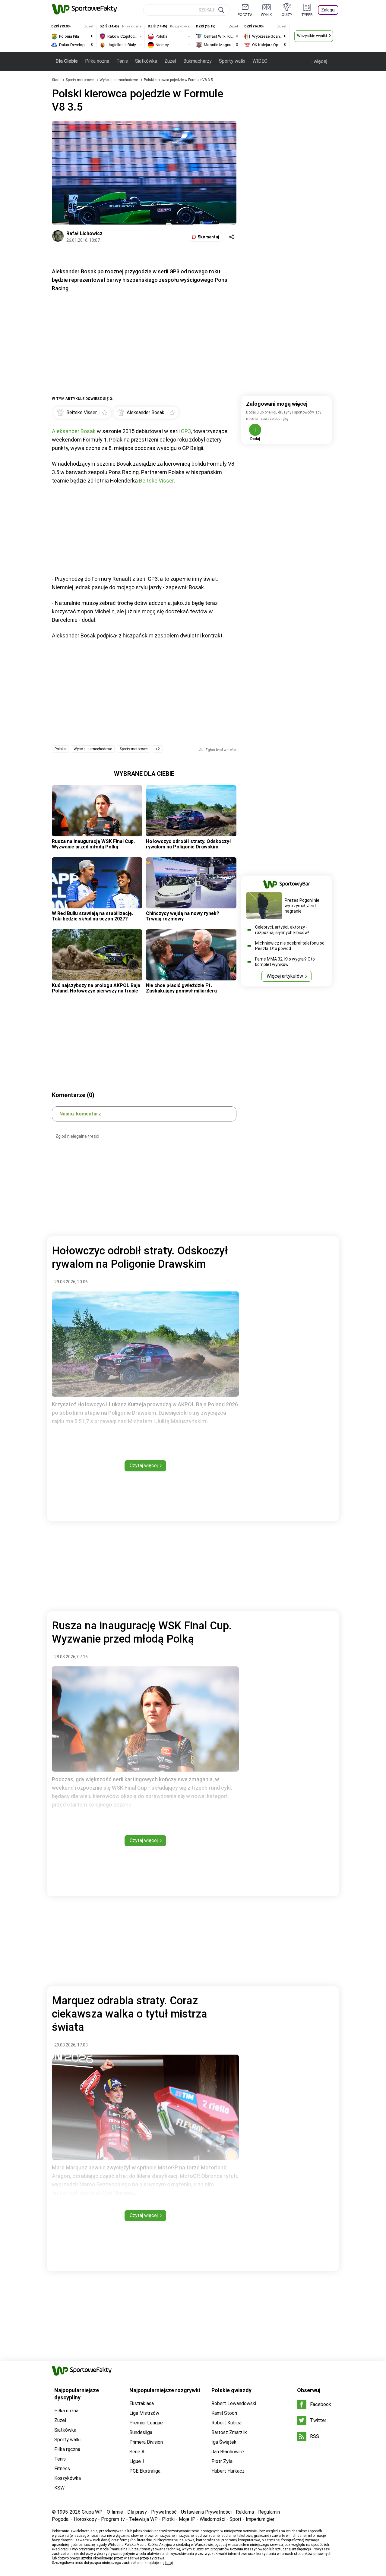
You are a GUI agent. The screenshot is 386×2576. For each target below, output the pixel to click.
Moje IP (187, 2519)
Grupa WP (92, 2512)
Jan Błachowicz (228, 2452)
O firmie (115, 2512)
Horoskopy (85, 2519)
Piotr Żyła (222, 2461)
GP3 (186, 431)
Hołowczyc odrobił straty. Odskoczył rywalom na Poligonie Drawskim (188, 844)
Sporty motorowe (80, 80)
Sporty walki (232, 61)
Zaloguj (328, 10)
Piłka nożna (97, 61)
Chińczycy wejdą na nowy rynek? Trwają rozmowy (183, 916)
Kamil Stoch (224, 2413)
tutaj (169, 2563)
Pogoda (60, 2519)
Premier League (146, 2423)
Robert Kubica (226, 2423)
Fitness (62, 2469)
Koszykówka (68, 2478)
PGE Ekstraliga (145, 2471)
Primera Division (146, 2442)
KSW (59, 2488)
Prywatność (164, 2512)
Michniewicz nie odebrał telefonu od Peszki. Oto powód (290, 946)
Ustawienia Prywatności (206, 2512)
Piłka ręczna (67, 2449)
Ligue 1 (137, 2461)
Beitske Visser (156, 481)
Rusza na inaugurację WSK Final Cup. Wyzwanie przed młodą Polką (93, 844)
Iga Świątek (224, 2442)
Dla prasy (137, 2512)
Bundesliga (141, 2432)
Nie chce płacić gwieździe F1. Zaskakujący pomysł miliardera (181, 988)
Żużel (170, 61)
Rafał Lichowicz (84, 233)
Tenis (122, 61)
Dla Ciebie (67, 61)
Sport (236, 2519)
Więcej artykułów (285, 976)
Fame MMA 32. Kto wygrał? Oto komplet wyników (285, 962)
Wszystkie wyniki (312, 36)
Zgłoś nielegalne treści (77, 1136)
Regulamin (269, 2512)
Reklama (245, 2512)
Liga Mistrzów (144, 2413)
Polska (60, 749)
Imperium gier (260, 2519)
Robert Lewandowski (234, 2403)
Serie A (137, 2452)
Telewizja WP (143, 2519)
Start (56, 80)
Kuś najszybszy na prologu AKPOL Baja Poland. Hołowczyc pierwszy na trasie (96, 988)
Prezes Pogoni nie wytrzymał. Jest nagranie (302, 906)
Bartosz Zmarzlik (229, 2432)
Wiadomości (212, 2519)
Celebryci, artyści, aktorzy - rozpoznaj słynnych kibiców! (282, 930)
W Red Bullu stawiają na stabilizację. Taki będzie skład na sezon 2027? (92, 916)
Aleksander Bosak (74, 431)
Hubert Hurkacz (228, 2471)
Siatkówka (146, 61)
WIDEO (260, 61)
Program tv (113, 2519)
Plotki (168, 2519)
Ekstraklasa (142, 2403)
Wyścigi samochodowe (119, 80)
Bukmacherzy (198, 61)
